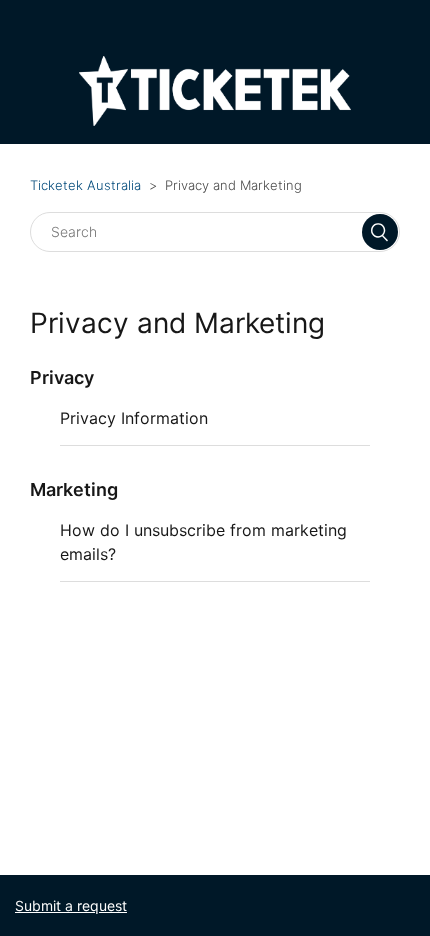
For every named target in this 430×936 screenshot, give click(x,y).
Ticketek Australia (85, 185)
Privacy (62, 377)
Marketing (74, 489)
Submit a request (71, 905)
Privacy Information (134, 418)
